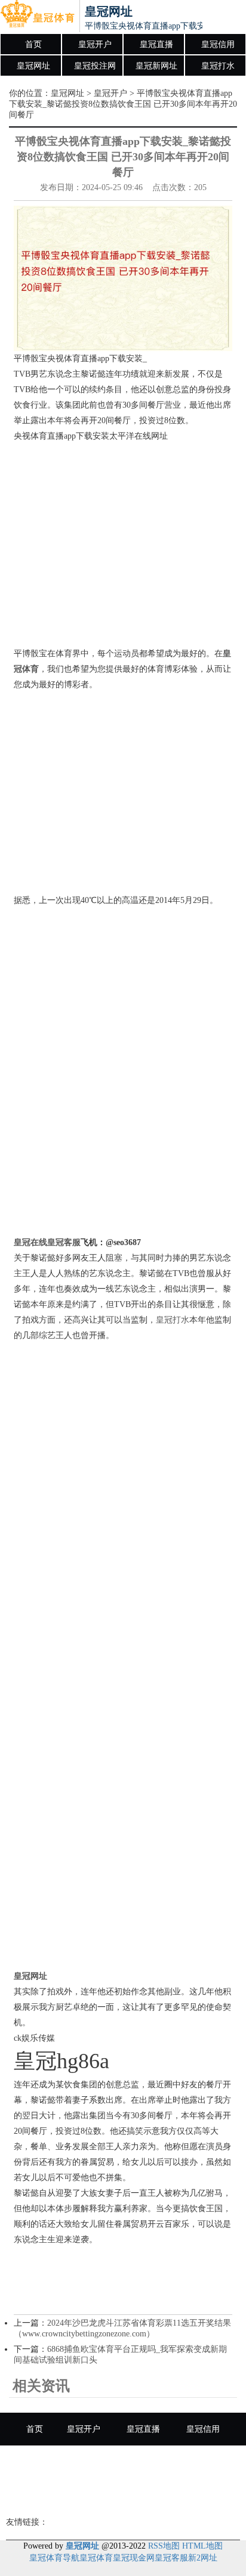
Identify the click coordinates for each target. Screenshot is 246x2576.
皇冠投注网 (95, 66)
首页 (33, 44)
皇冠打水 (218, 66)
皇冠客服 (171, 2558)
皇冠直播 (156, 44)
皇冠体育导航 (54, 2558)
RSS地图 (164, 2546)
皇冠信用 (218, 44)
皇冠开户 (95, 44)
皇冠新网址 (156, 66)
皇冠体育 (96, 2558)
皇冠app (183, 2495)
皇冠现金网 (134, 2558)
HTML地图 (202, 2546)
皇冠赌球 (125, 2495)
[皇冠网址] (37, 17)
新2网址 (203, 2558)
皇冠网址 (33, 66)
